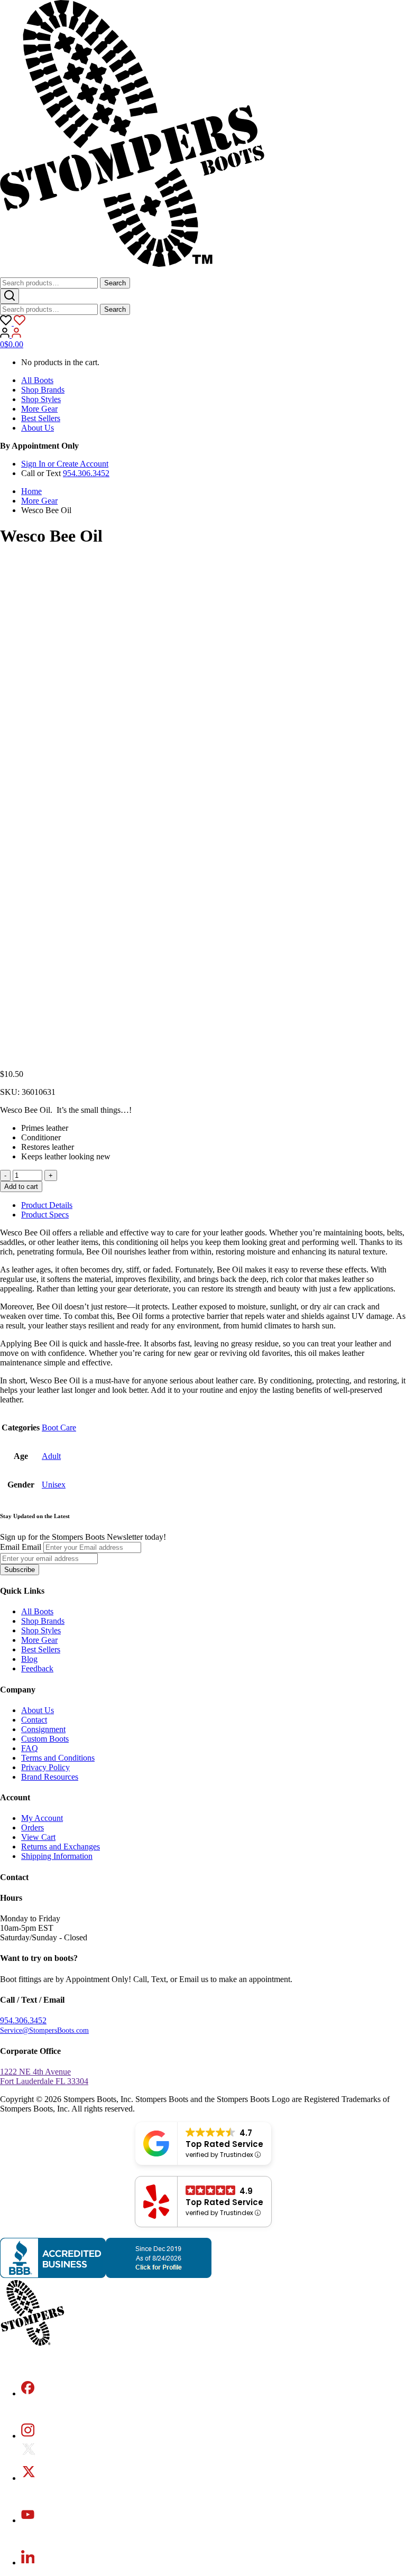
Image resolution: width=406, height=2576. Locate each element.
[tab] (214, 1205)
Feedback (37, 1668)
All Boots (37, 380)
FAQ (30, 1748)
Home (31, 491)
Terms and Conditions (58, 1758)
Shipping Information (57, 1856)
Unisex (54, 1485)
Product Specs (45, 1215)
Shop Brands (43, 390)
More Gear (39, 409)
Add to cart (21, 1187)
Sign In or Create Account (65, 464)
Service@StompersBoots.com (44, 2030)
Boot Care (59, 1428)
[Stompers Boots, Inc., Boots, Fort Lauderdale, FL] (106, 2275)
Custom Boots (45, 1739)
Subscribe (20, 1570)
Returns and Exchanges (61, 1847)
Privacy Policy (45, 1767)
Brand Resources (50, 1777)
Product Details (47, 1205)
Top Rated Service (224, 2144)
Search (115, 283)
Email (10, 1547)
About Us (38, 428)
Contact (34, 1720)
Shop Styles (41, 399)
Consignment (43, 1729)
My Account (42, 1818)
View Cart (38, 1837)
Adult (51, 1456)
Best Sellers (41, 418)
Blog (29, 1659)
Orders (33, 1828)
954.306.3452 (86, 473)
